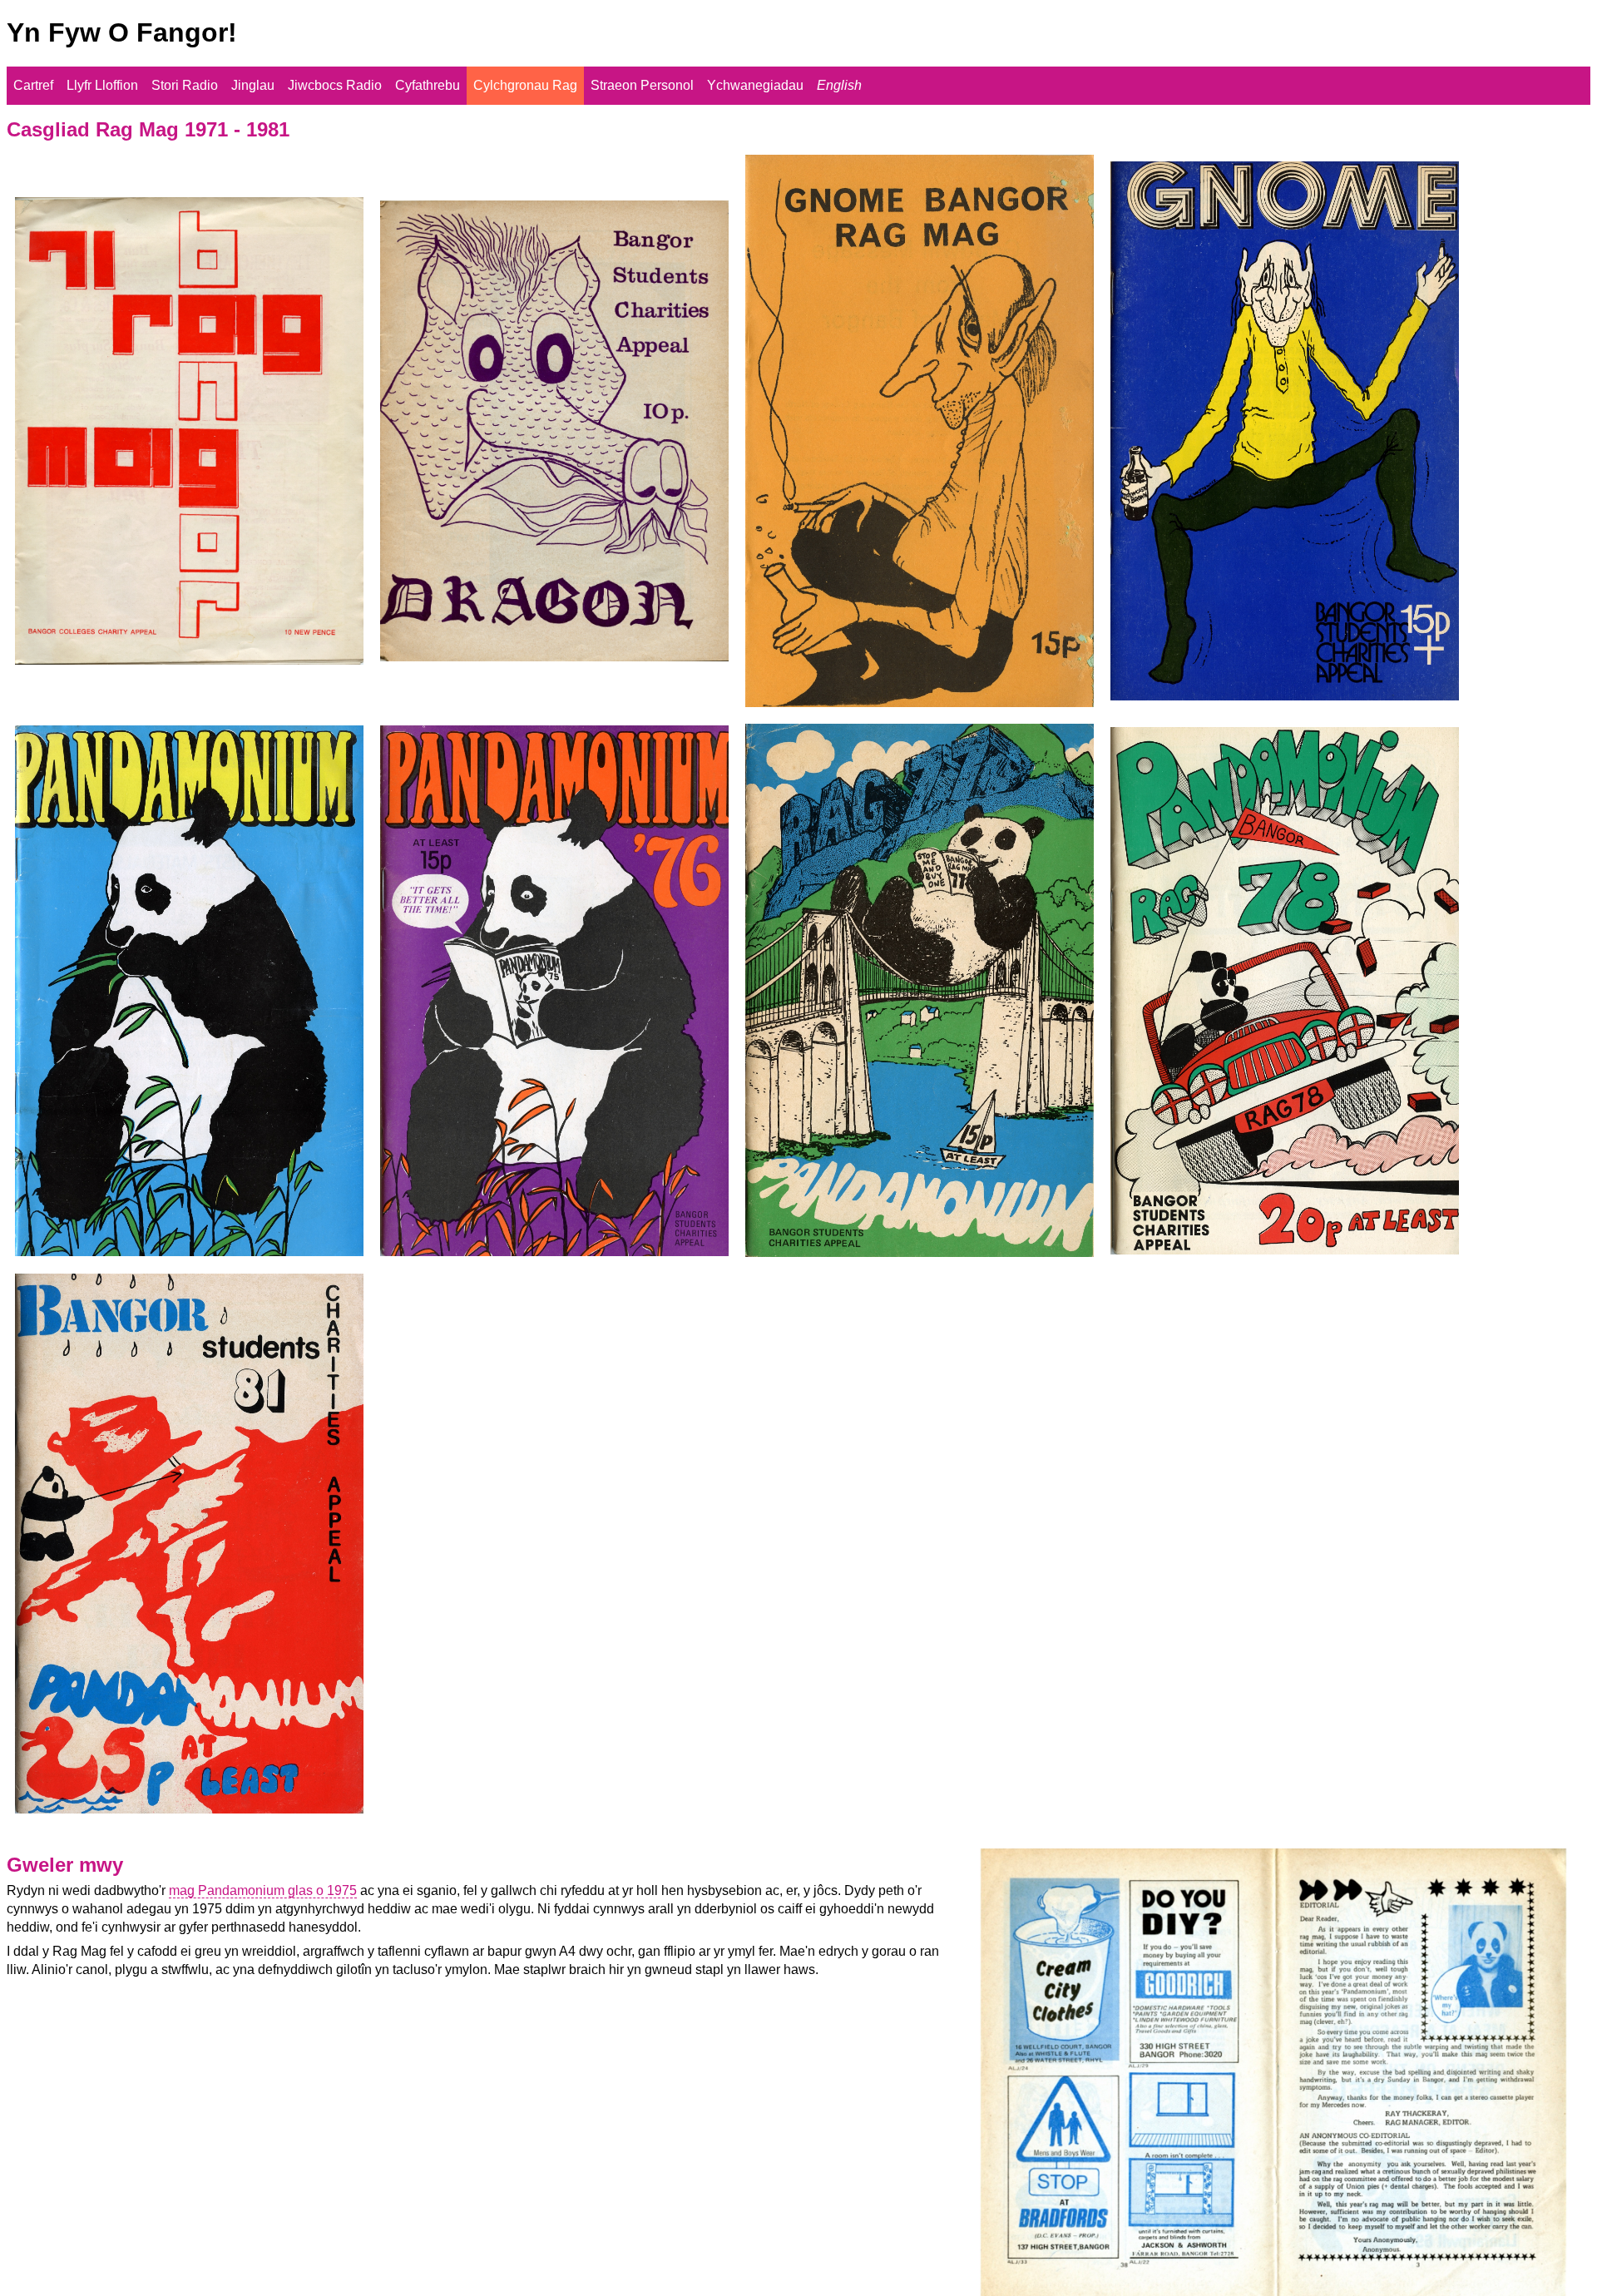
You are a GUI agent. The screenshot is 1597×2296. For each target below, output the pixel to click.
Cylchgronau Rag (525, 85)
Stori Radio (185, 85)
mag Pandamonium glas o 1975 (263, 1890)
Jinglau (253, 85)
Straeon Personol (642, 85)
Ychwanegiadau (755, 85)
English (839, 85)
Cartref (33, 85)
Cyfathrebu (428, 85)
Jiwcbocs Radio (335, 85)
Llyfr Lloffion (102, 85)
